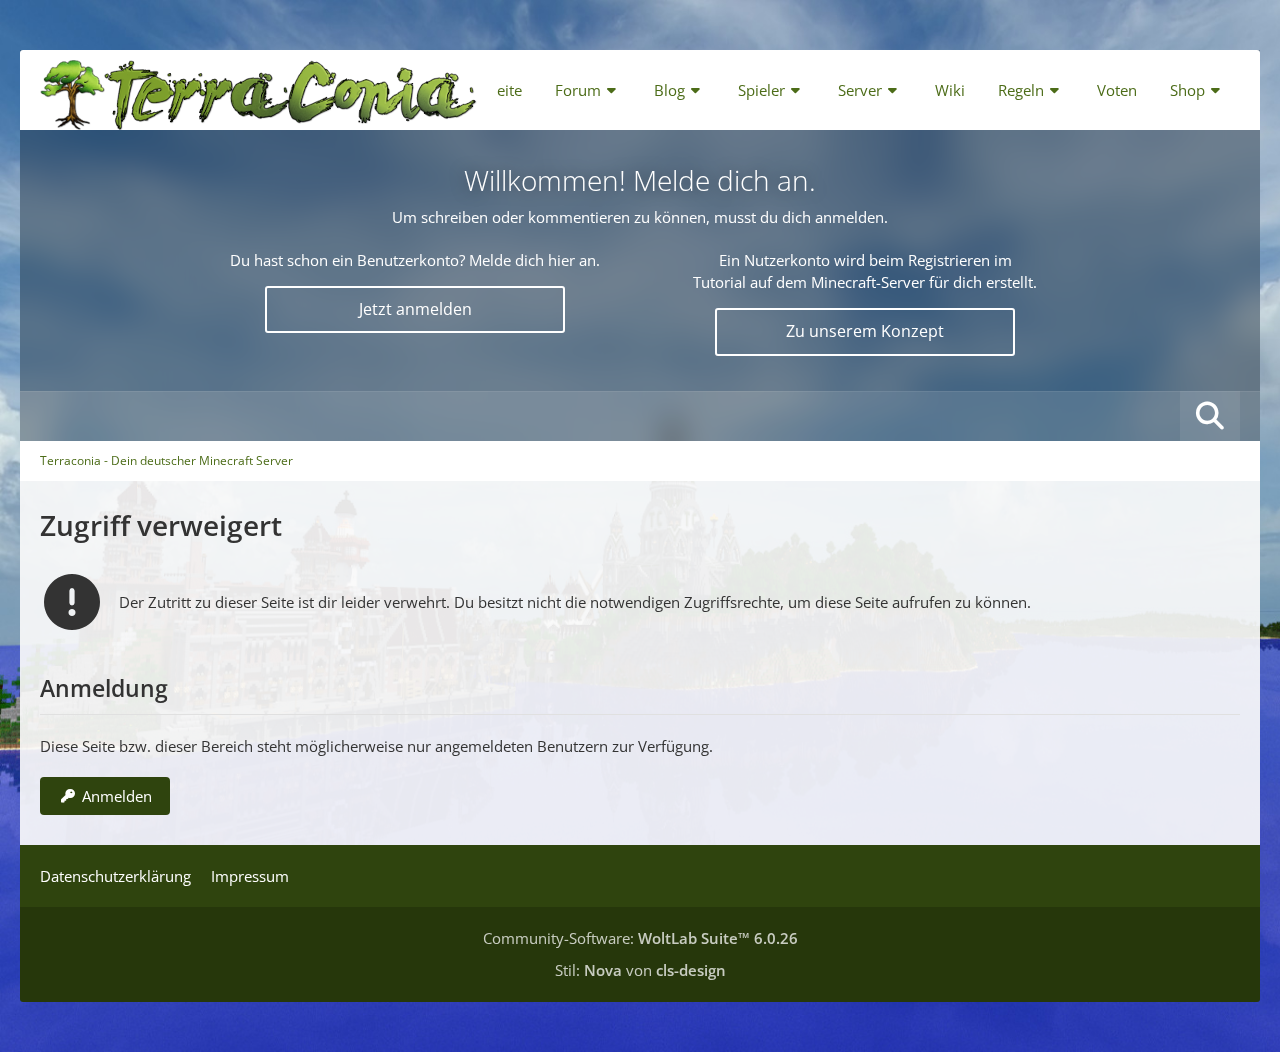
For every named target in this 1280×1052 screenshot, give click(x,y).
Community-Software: (640, 938)
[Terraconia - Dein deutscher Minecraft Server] (258, 90)
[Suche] (1210, 416)
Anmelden (117, 796)
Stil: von (640, 970)
